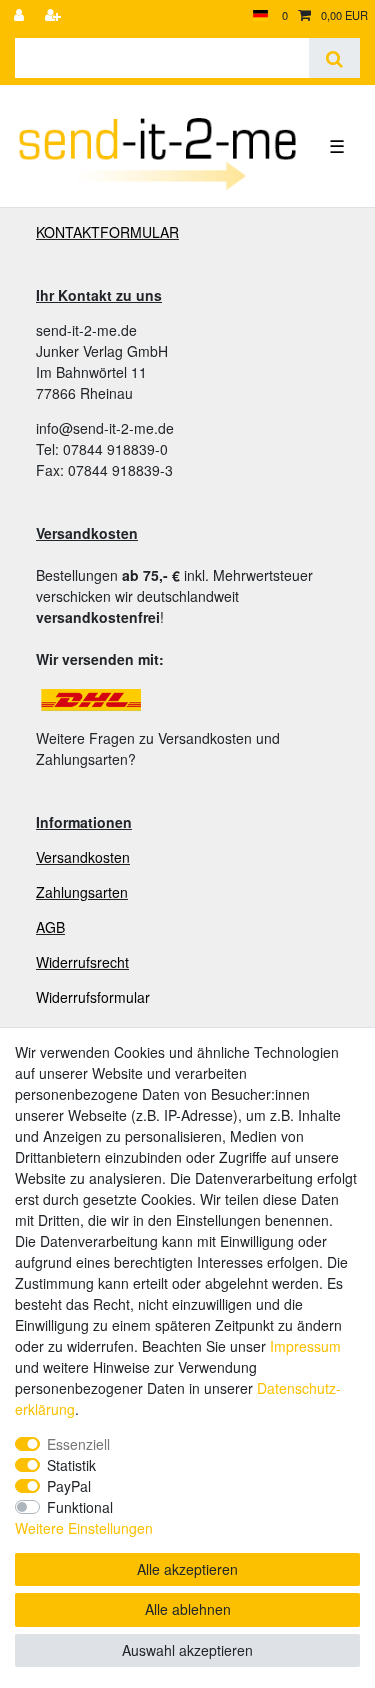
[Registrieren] (55, 15)
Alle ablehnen (188, 1609)
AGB (50, 927)
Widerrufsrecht (82, 962)
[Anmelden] (21, 15)
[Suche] (334, 58)
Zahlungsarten (82, 892)
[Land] (260, 15)
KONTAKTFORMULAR (107, 232)
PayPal (69, 1486)
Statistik (71, 1465)
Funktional (80, 1507)
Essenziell (78, 1444)
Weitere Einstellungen (84, 1528)
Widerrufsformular (93, 997)
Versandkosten (83, 857)
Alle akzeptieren (187, 1569)
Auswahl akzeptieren (187, 1650)
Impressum (305, 1346)
